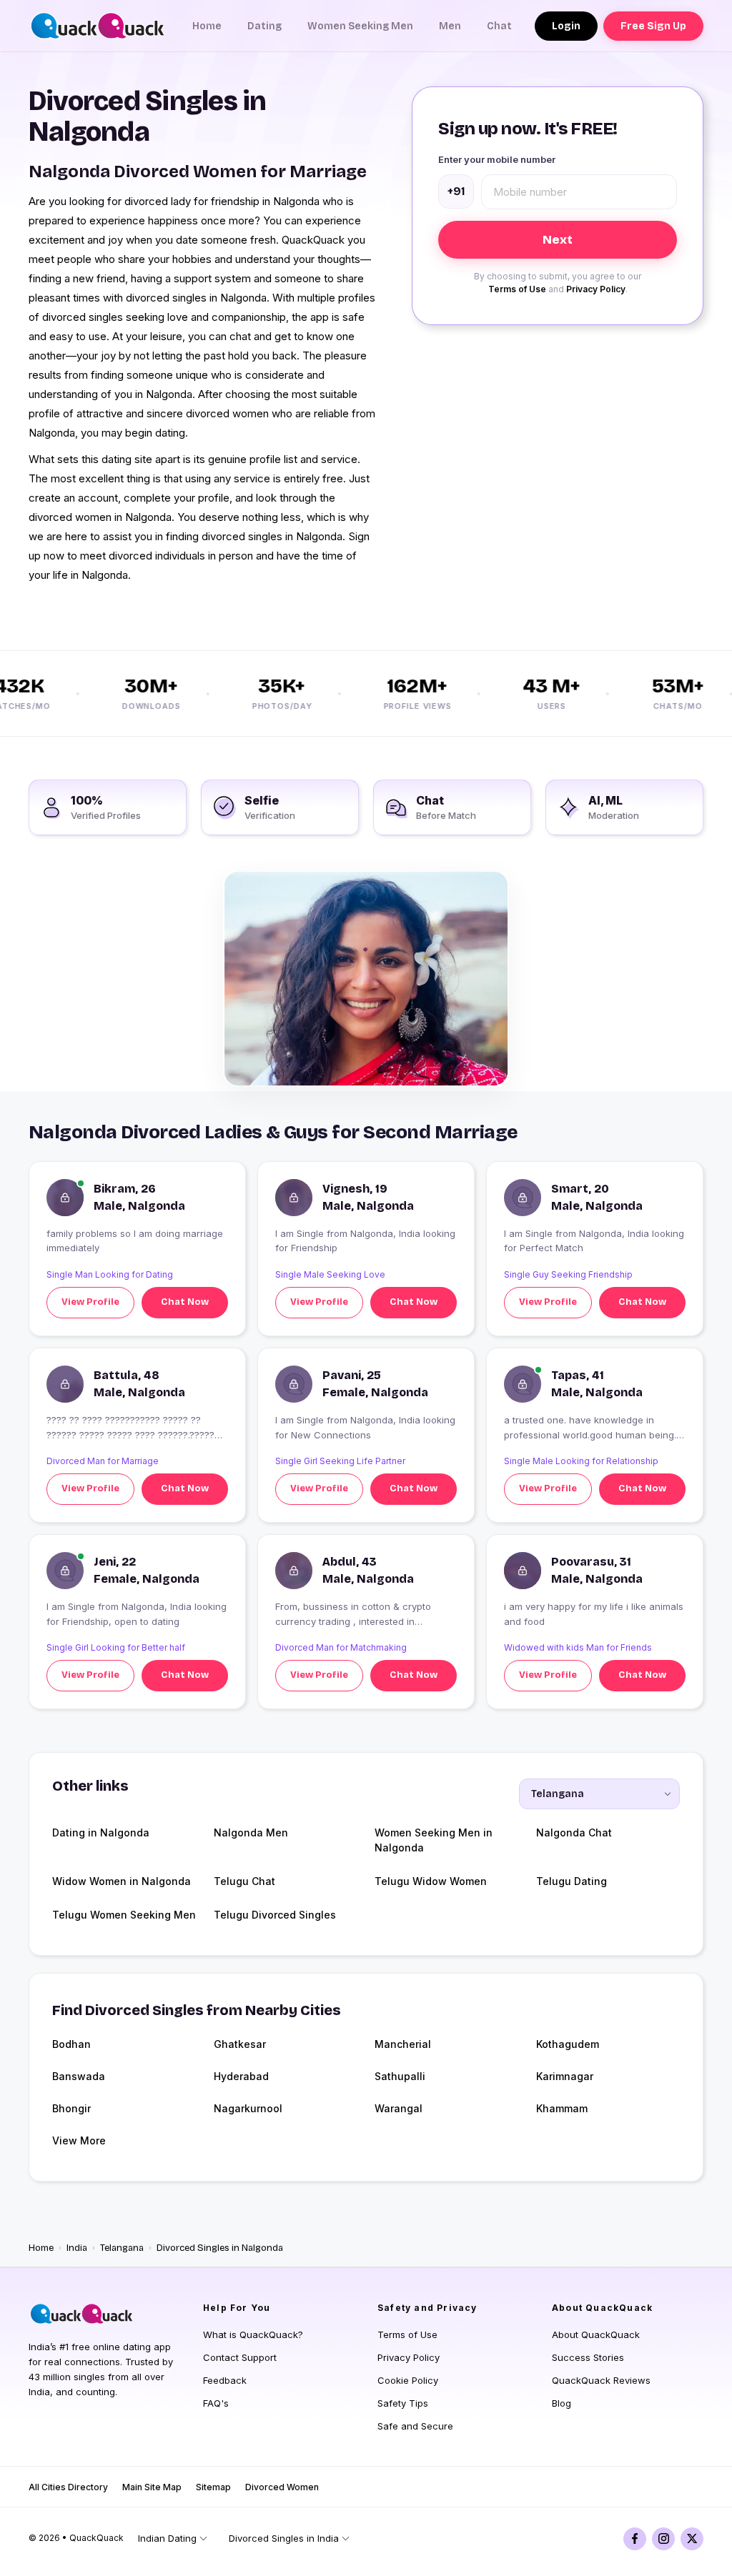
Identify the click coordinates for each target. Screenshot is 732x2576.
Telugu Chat (244, 1881)
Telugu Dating (572, 1881)
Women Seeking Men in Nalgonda (434, 1840)
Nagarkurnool (248, 2108)
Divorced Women (282, 2487)
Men (450, 26)
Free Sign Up (653, 26)
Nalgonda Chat (574, 1832)
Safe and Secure (415, 2426)
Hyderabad (241, 2076)
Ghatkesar (240, 2044)
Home (207, 26)
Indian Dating (167, 2538)
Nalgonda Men (251, 1832)
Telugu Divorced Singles (275, 1915)
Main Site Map (152, 2487)
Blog (562, 2403)
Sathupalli (400, 2076)
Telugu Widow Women (431, 1881)
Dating (264, 26)
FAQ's (216, 2403)
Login (566, 26)
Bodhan (71, 2044)
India (77, 2248)
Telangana (122, 2248)
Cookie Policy (408, 2380)
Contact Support (240, 2357)
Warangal (399, 2108)
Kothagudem (568, 2044)
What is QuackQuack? (253, 2334)
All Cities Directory (68, 2487)
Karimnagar (565, 2076)
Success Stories (588, 2357)
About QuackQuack (596, 2334)
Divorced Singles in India (284, 2538)
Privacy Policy (596, 289)
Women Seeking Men (360, 26)
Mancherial (403, 2044)
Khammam (562, 2108)
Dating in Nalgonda (101, 1832)
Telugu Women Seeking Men (124, 1915)
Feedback (225, 2380)
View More (79, 2140)
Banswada (79, 2076)
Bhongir (71, 2108)
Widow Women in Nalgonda (122, 1881)
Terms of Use (517, 289)
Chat (499, 26)
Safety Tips (403, 2403)
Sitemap (213, 2487)
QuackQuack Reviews (601, 2380)
